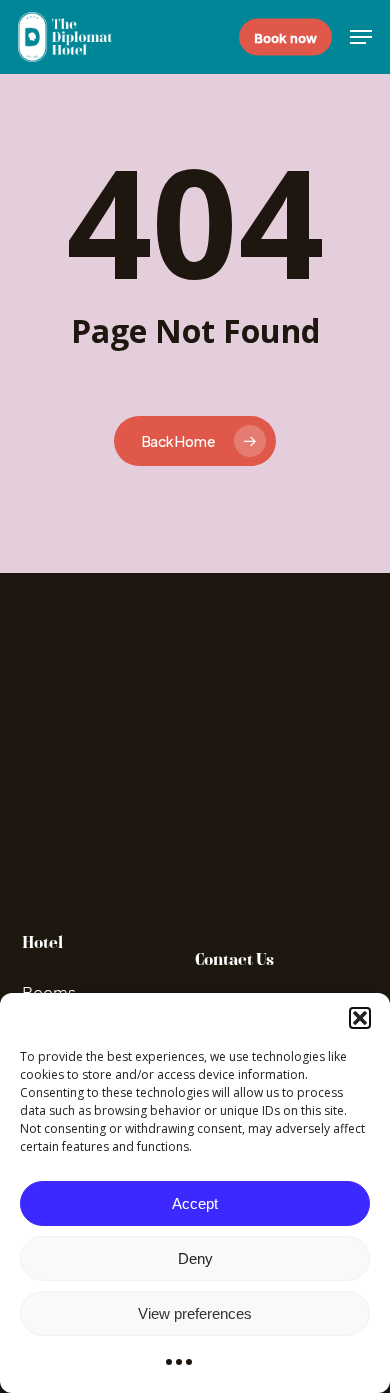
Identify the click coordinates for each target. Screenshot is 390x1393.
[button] (360, 1018)
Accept (195, 1203)
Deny (195, 1258)
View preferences (195, 1313)
